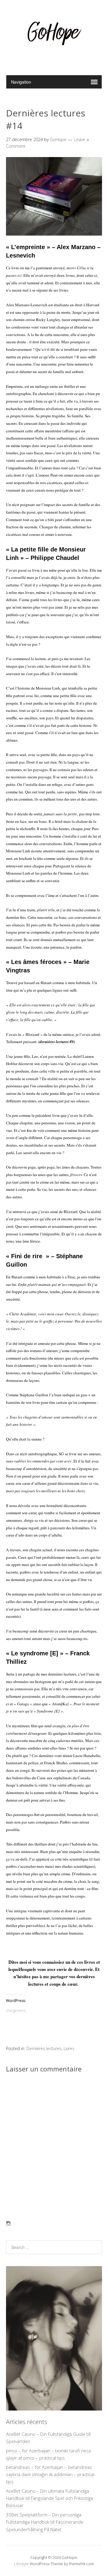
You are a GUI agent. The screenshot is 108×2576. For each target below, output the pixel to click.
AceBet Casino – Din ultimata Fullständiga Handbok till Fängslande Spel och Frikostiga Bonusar (49, 2498)
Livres (69, 2048)
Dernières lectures (44, 2048)
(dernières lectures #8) (57, 1042)
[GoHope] (54, 60)
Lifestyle (21, 2564)
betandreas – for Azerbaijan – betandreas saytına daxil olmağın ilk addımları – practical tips (50, 2474)
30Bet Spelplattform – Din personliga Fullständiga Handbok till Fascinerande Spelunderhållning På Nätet (45, 2522)
